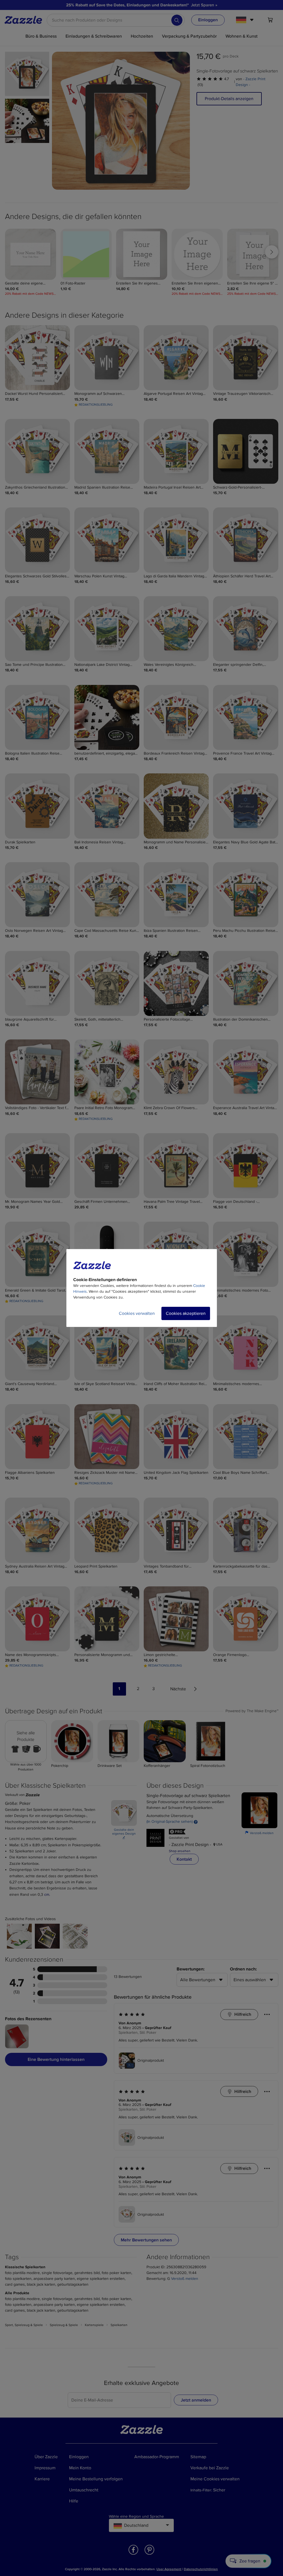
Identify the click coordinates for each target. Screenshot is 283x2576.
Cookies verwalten (137, 1313)
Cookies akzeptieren (186, 1313)
